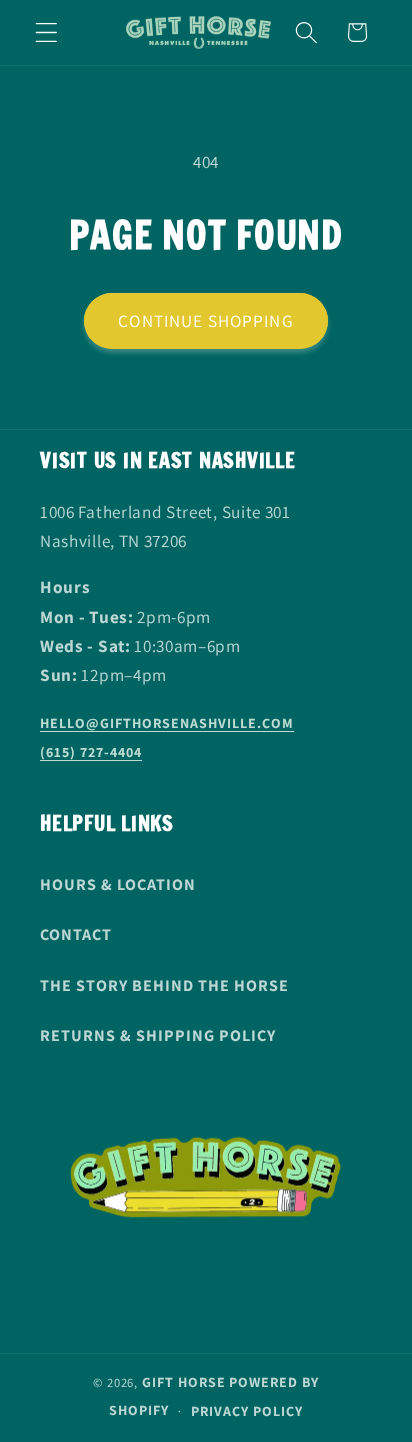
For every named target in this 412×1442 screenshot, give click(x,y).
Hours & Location (118, 884)
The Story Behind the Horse (164, 985)
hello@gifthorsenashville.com (167, 723)
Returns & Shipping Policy (158, 1035)
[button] (46, 32)
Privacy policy (247, 1411)
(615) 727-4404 (91, 752)
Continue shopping (206, 320)
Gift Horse (184, 1382)
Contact (76, 934)
